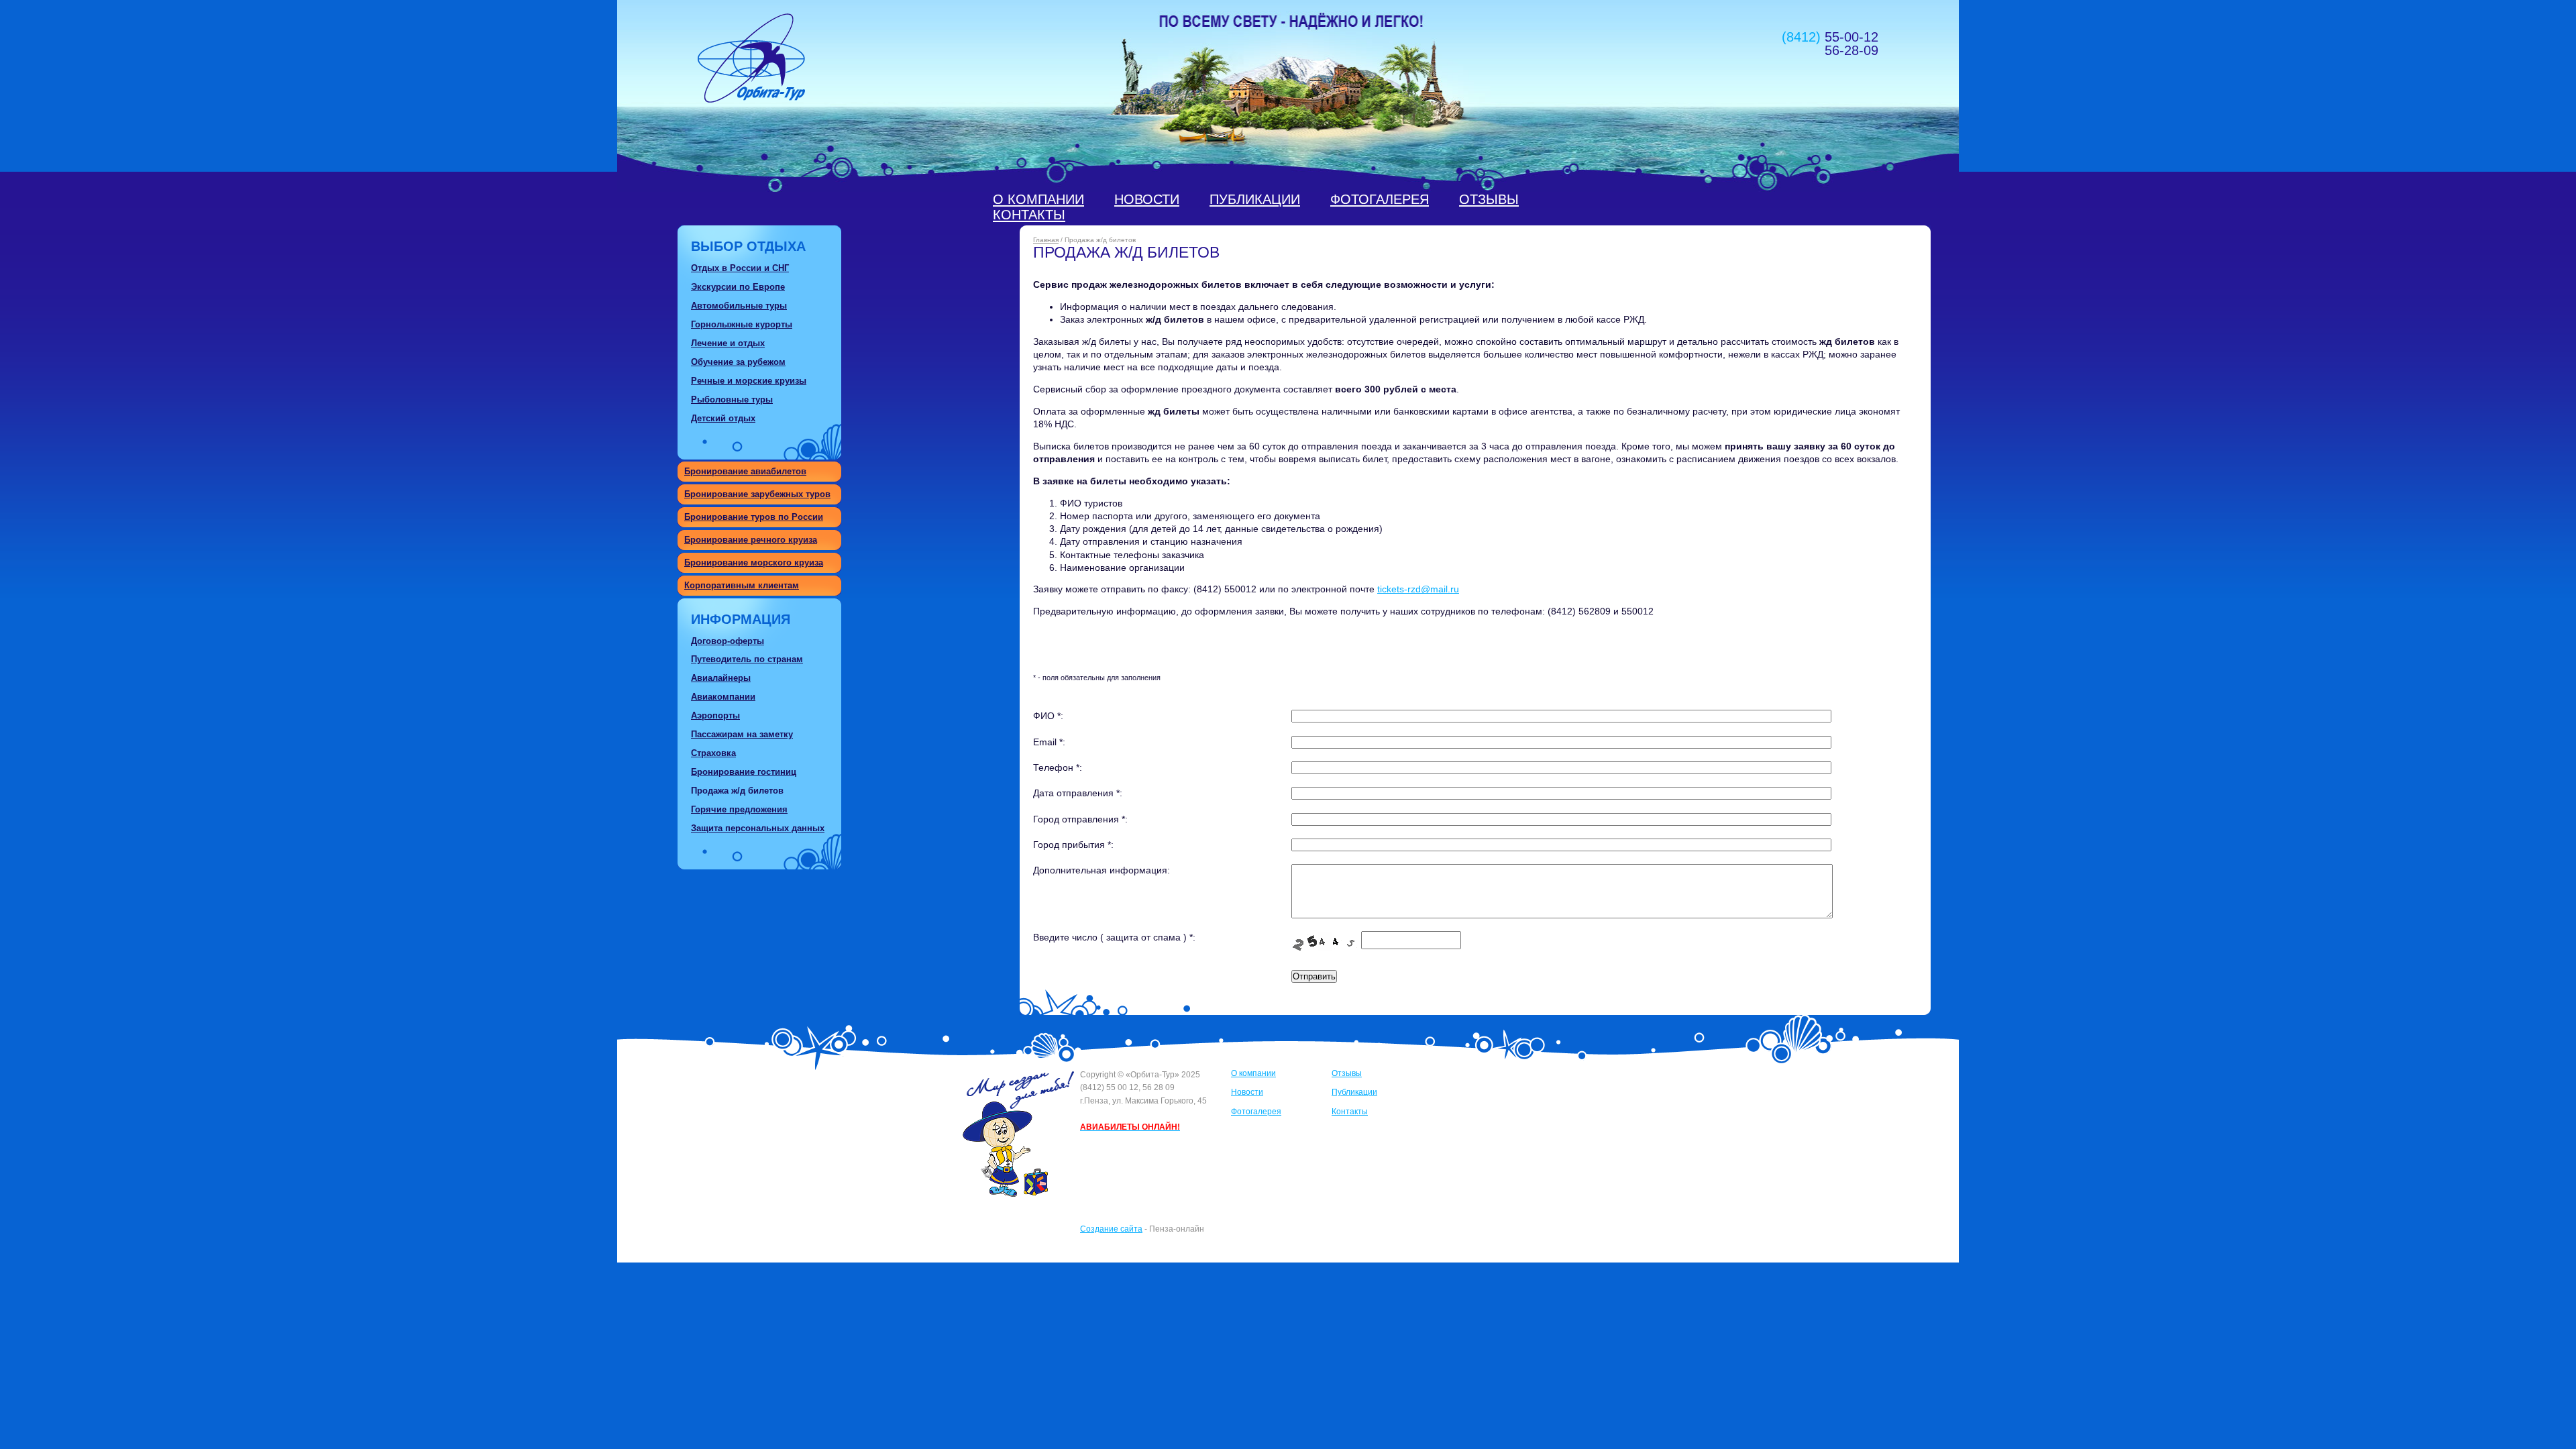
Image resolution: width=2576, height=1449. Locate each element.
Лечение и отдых (728, 343)
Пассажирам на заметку (742, 734)
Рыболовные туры (732, 399)
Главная (1046, 240)
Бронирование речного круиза (751, 540)
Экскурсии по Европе (738, 287)
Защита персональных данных (758, 828)
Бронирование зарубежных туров (757, 494)
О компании (1038, 199)
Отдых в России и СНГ (740, 268)
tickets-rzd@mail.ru (1418, 589)
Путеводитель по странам (747, 659)
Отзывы (1489, 199)
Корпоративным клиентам (742, 585)
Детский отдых (723, 418)
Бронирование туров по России (754, 517)
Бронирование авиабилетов (745, 471)
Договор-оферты (728, 641)
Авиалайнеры (721, 678)
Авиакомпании (723, 697)
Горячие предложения (739, 809)
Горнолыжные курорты (742, 324)
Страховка (713, 753)
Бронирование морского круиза (754, 562)
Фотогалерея (1380, 199)
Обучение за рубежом (738, 362)
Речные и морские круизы (749, 381)
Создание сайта (1111, 1229)
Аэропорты (715, 715)
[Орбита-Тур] (751, 99)
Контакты (1029, 215)
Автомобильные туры (739, 306)
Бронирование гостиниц (744, 772)
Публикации (1255, 199)
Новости (1147, 199)
